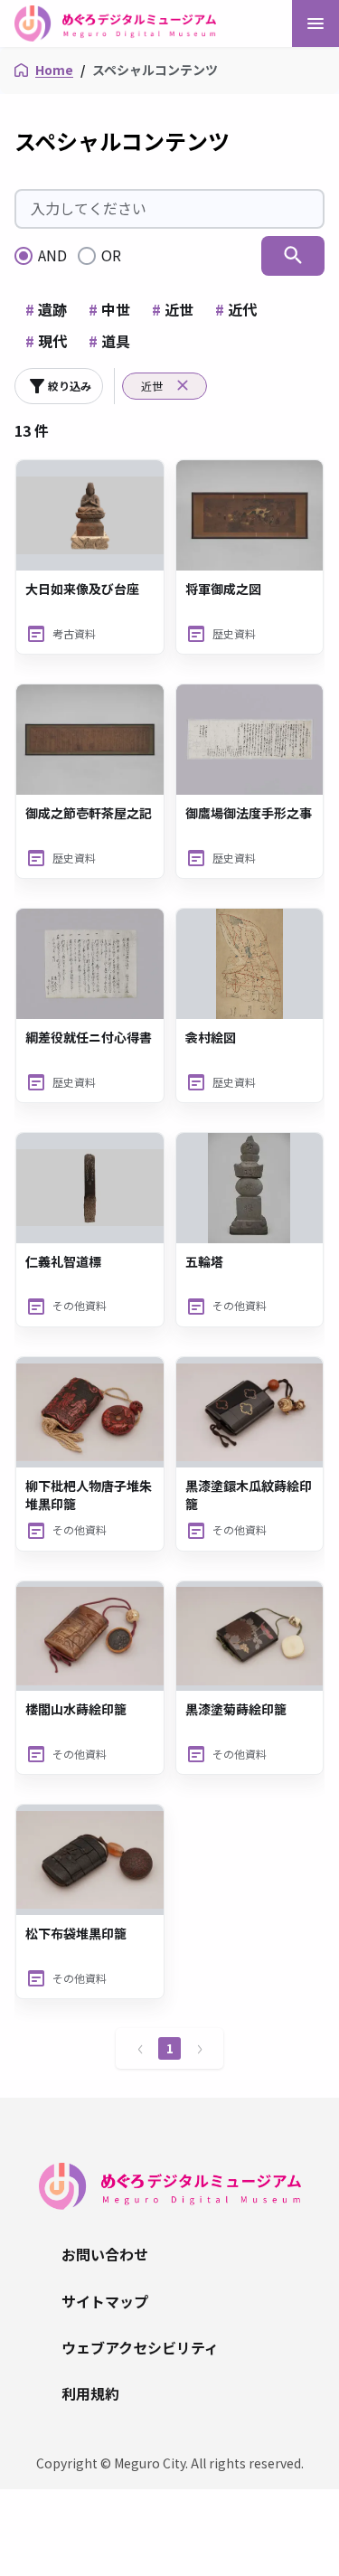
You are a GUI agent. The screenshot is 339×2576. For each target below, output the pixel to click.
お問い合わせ (105, 2254)
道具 (109, 341)
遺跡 (46, 309)
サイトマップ (105, 2301)
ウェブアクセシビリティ (140, 2347)
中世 (109, 309)
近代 (236, 309)
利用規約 (90, 2393)
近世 (173, 309)
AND (52, 255)
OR (111, 255)
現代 (46, 341)
